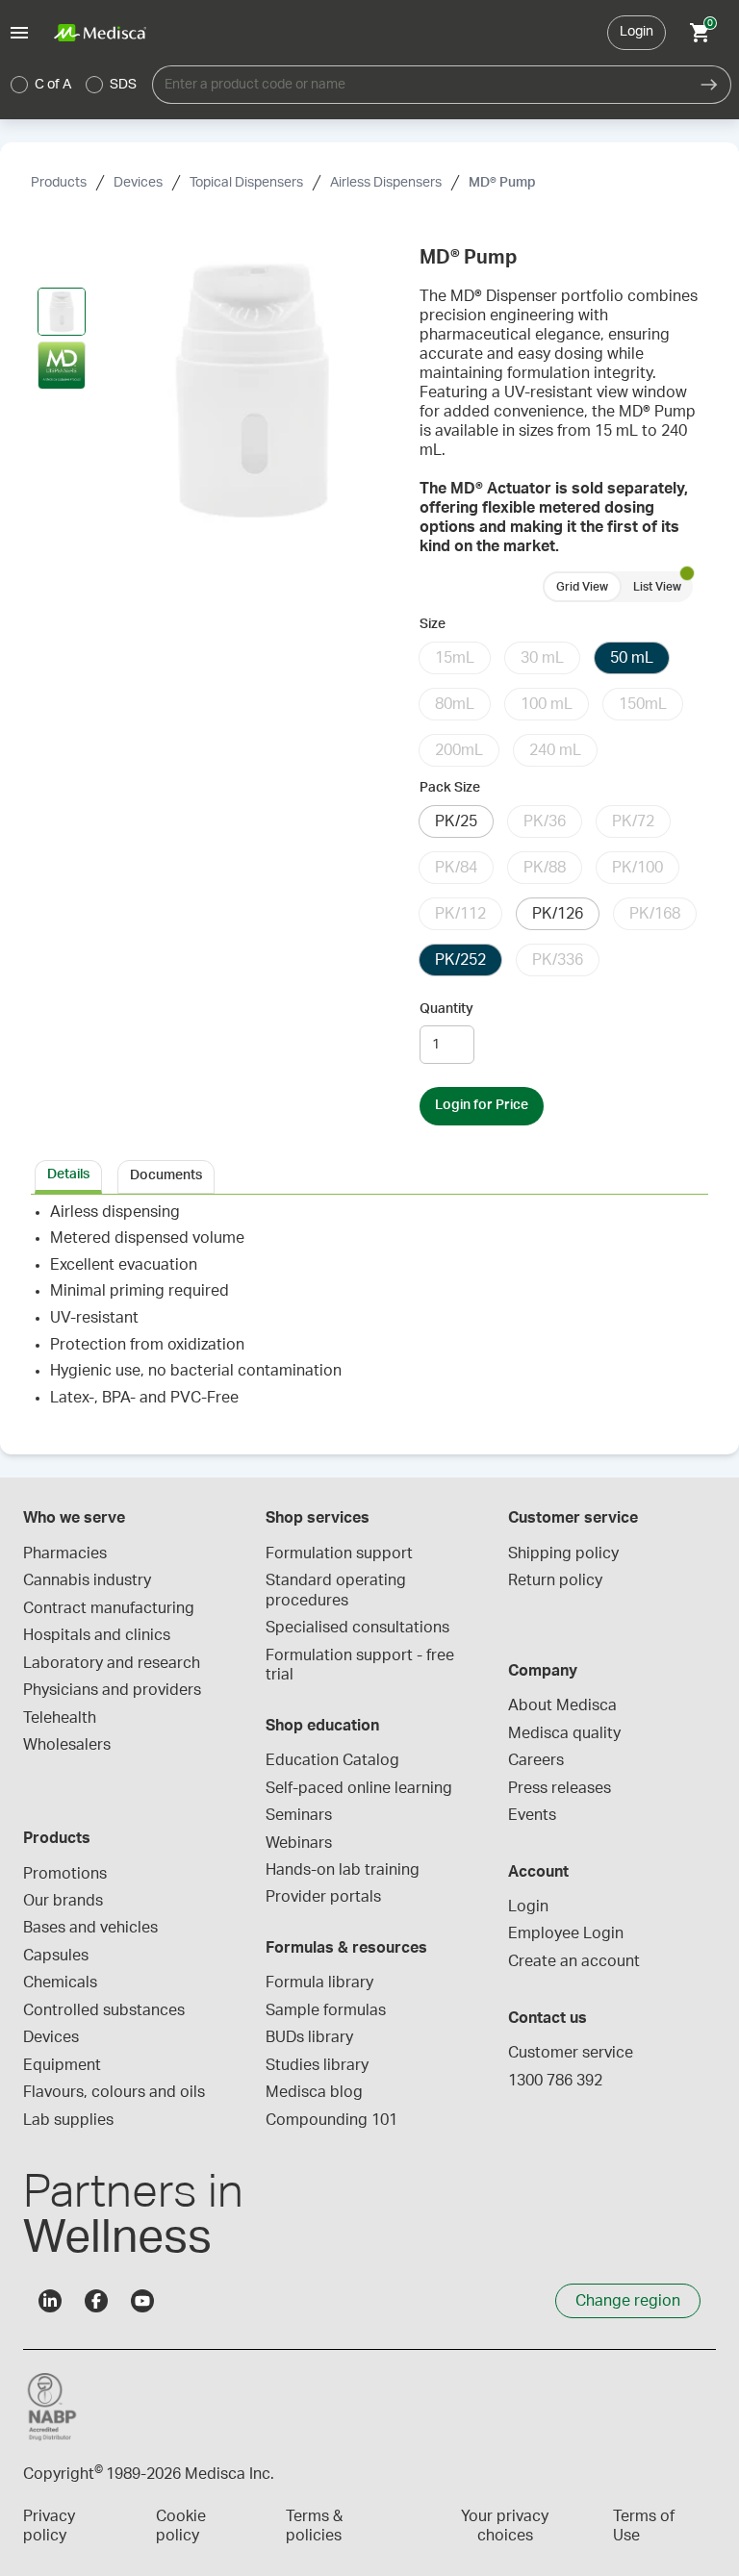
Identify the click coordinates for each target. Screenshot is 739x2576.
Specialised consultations (357, 1628)
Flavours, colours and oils (114, 2092)
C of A (53, 85)
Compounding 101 (331, 2120)
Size (433, 624)
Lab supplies (68, 2120)
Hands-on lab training (343, 1870)
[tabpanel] (369, 1313)
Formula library (319, 1983)
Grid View (582, 587)
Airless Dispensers (386, 183)
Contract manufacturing (109, 1608)
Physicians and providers (112, 1690)
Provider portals (323, 1897)
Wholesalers (67, 1745)
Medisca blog (314, 2092)
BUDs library (309, 2037)
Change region (628, 2301)
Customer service (571, 2053)
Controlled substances (104, 2010)
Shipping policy (563, 1553)
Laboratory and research (112, 1663)
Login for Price (482, 1105)
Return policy (555, 1580)
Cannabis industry (87, 1580)
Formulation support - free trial (362, 1665)
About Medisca (562, 1705)
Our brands (63, 1901)
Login (637, 32)
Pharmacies (65, 1553)
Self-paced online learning (359, 1788)
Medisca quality (564, 1733)
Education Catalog (332, 1760)
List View (657, 587)
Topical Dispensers (246, 183)
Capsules (56, 1956)
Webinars (299, 1843)
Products (59, 183)
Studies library (317, 2065)
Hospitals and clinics (97, 1635)
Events (532, 1815)
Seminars (299, 1815)
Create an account (574, 1961)
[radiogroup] (74, 85)
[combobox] (420, 85)
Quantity (446, 1009)
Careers (536, 1760)
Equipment (62, 2065)
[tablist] (369, 1175)
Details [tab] (68, 1174)
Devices (138, 183)
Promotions (65, 1874)
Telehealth (60, 1718)
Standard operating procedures (338, 1590)
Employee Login (566, 1933)
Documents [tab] (166, 1175)
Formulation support (339, 1553)
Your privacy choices (505, 2526)
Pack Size (450, 788)
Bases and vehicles (90, 1928)
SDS (123, 85)
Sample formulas (326, 2010)
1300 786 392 (555, 2081)
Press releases (560, 1788)
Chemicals (60, 1983)
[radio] (19, 85)
